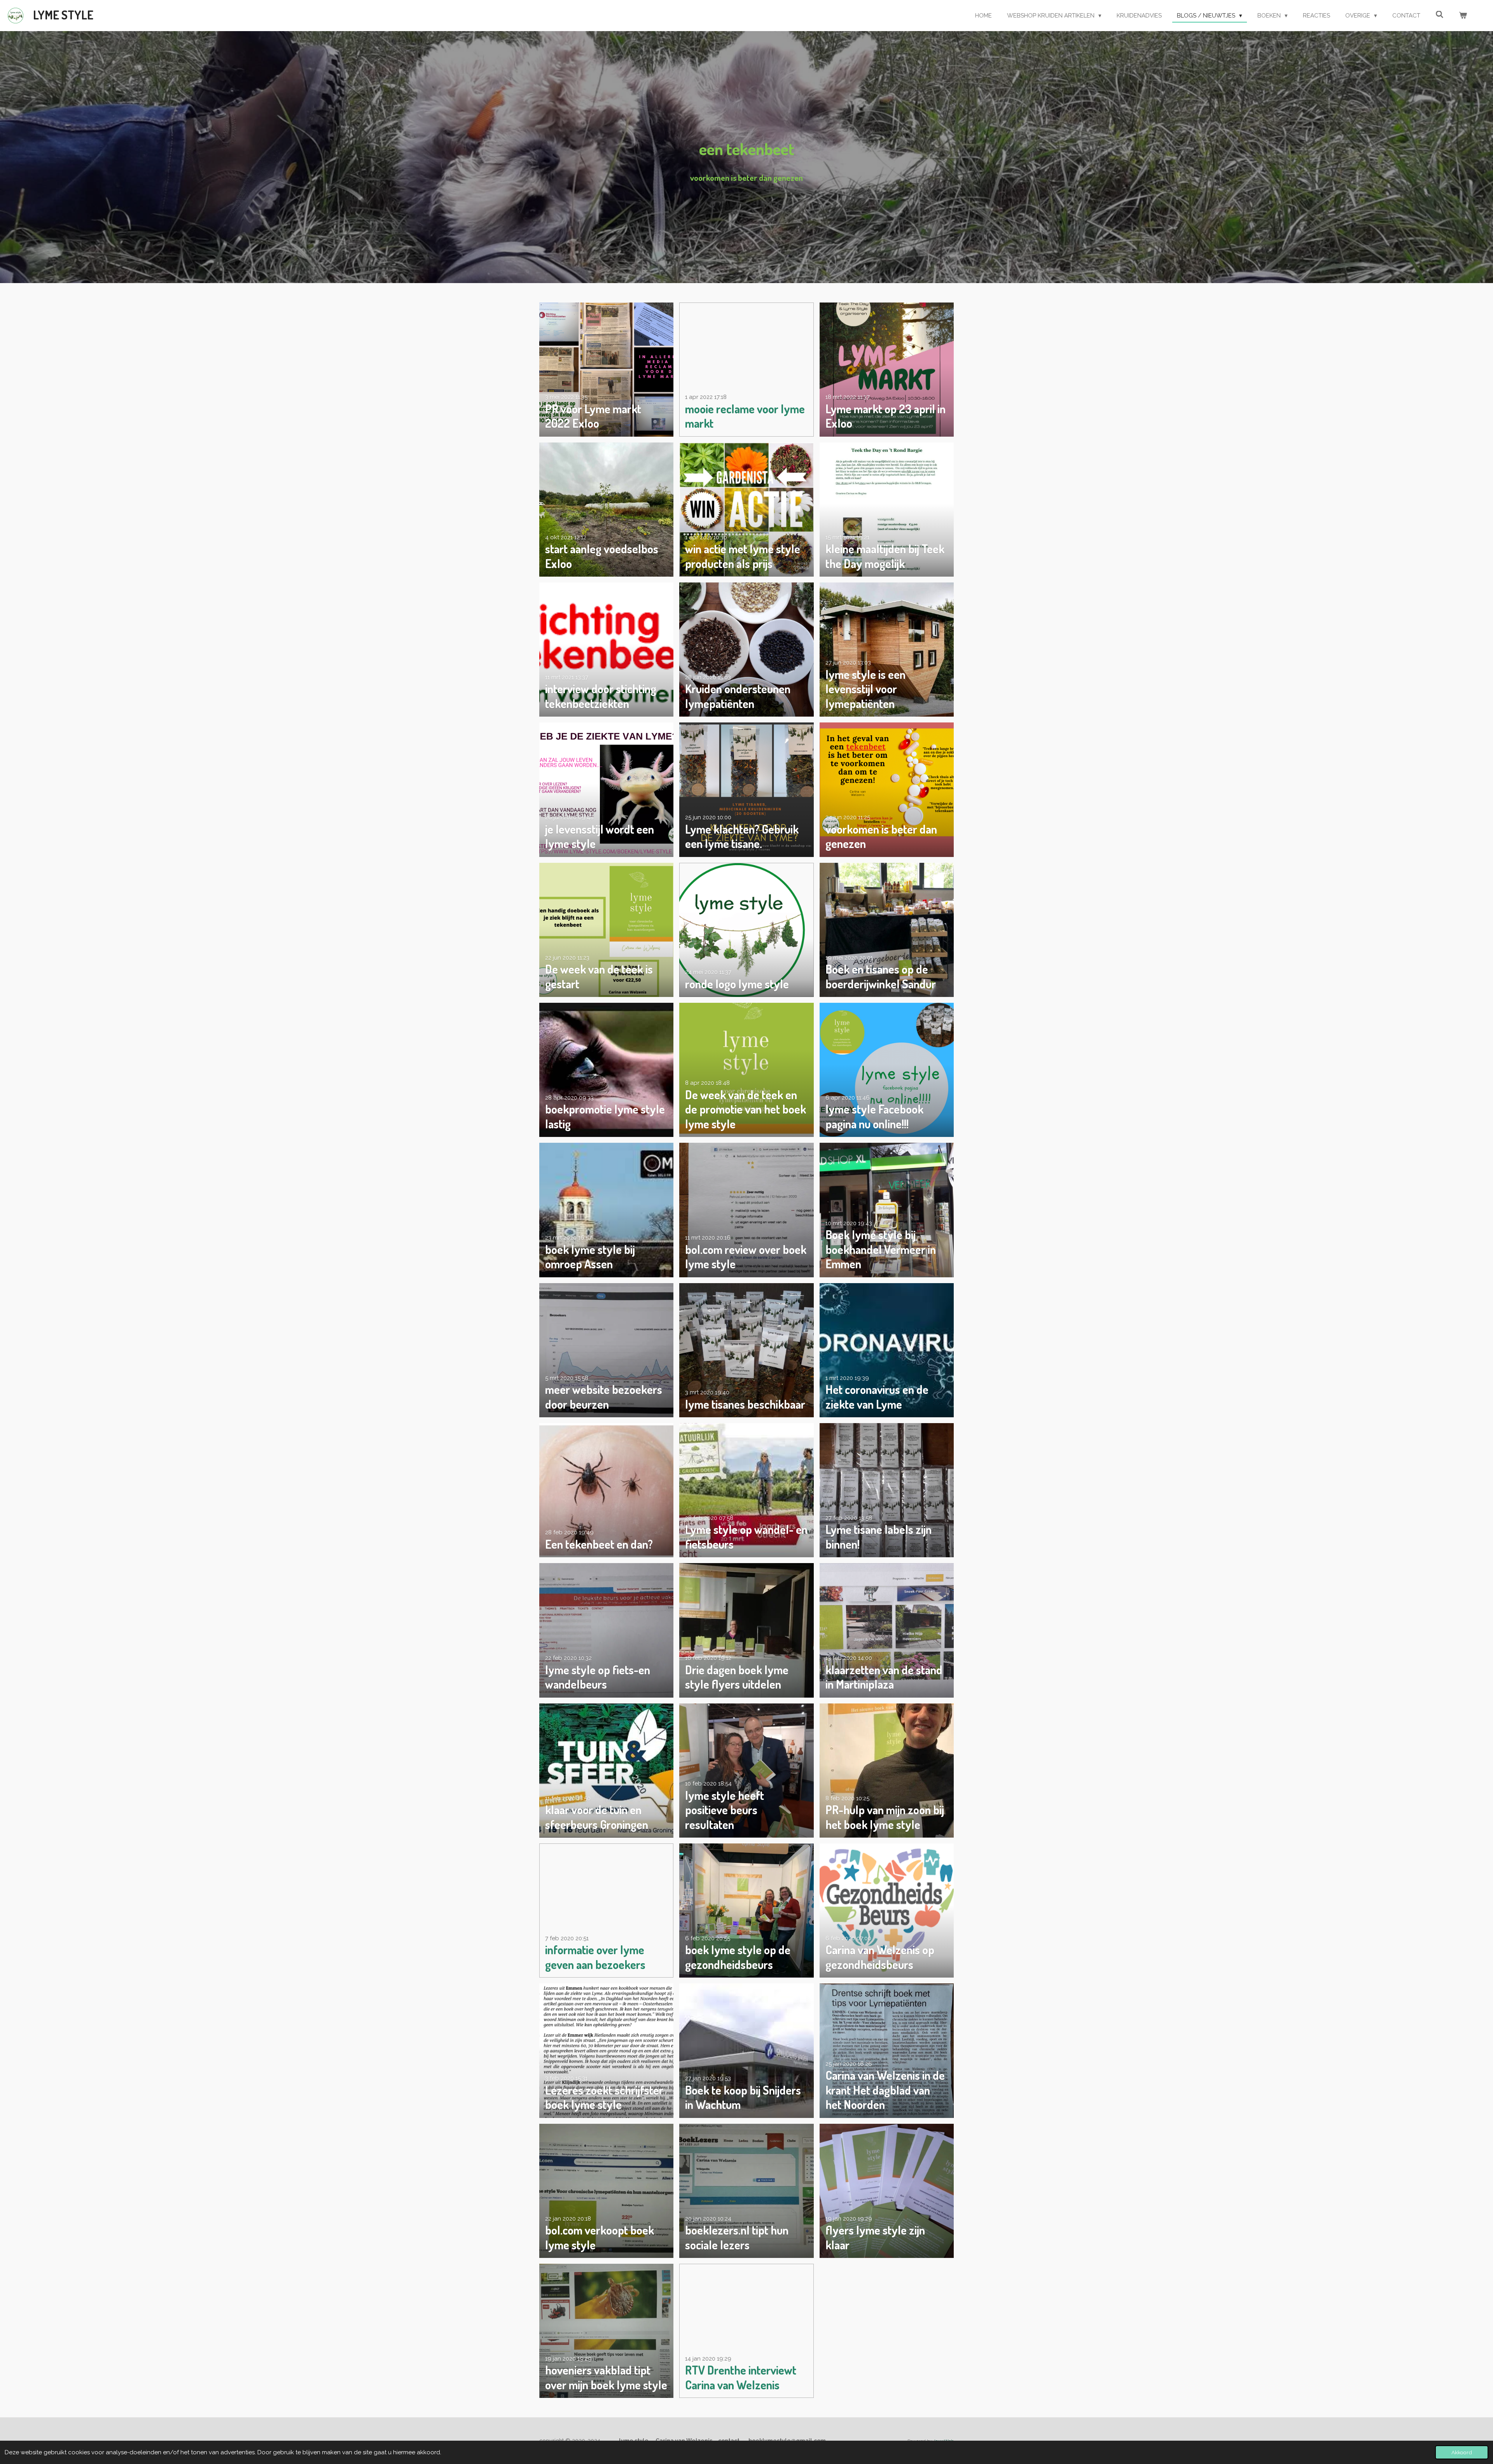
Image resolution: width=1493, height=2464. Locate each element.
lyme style (63, 15)
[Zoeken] (1440, 15)
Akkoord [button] (1462, 2452)
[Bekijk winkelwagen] (1463, 16)
